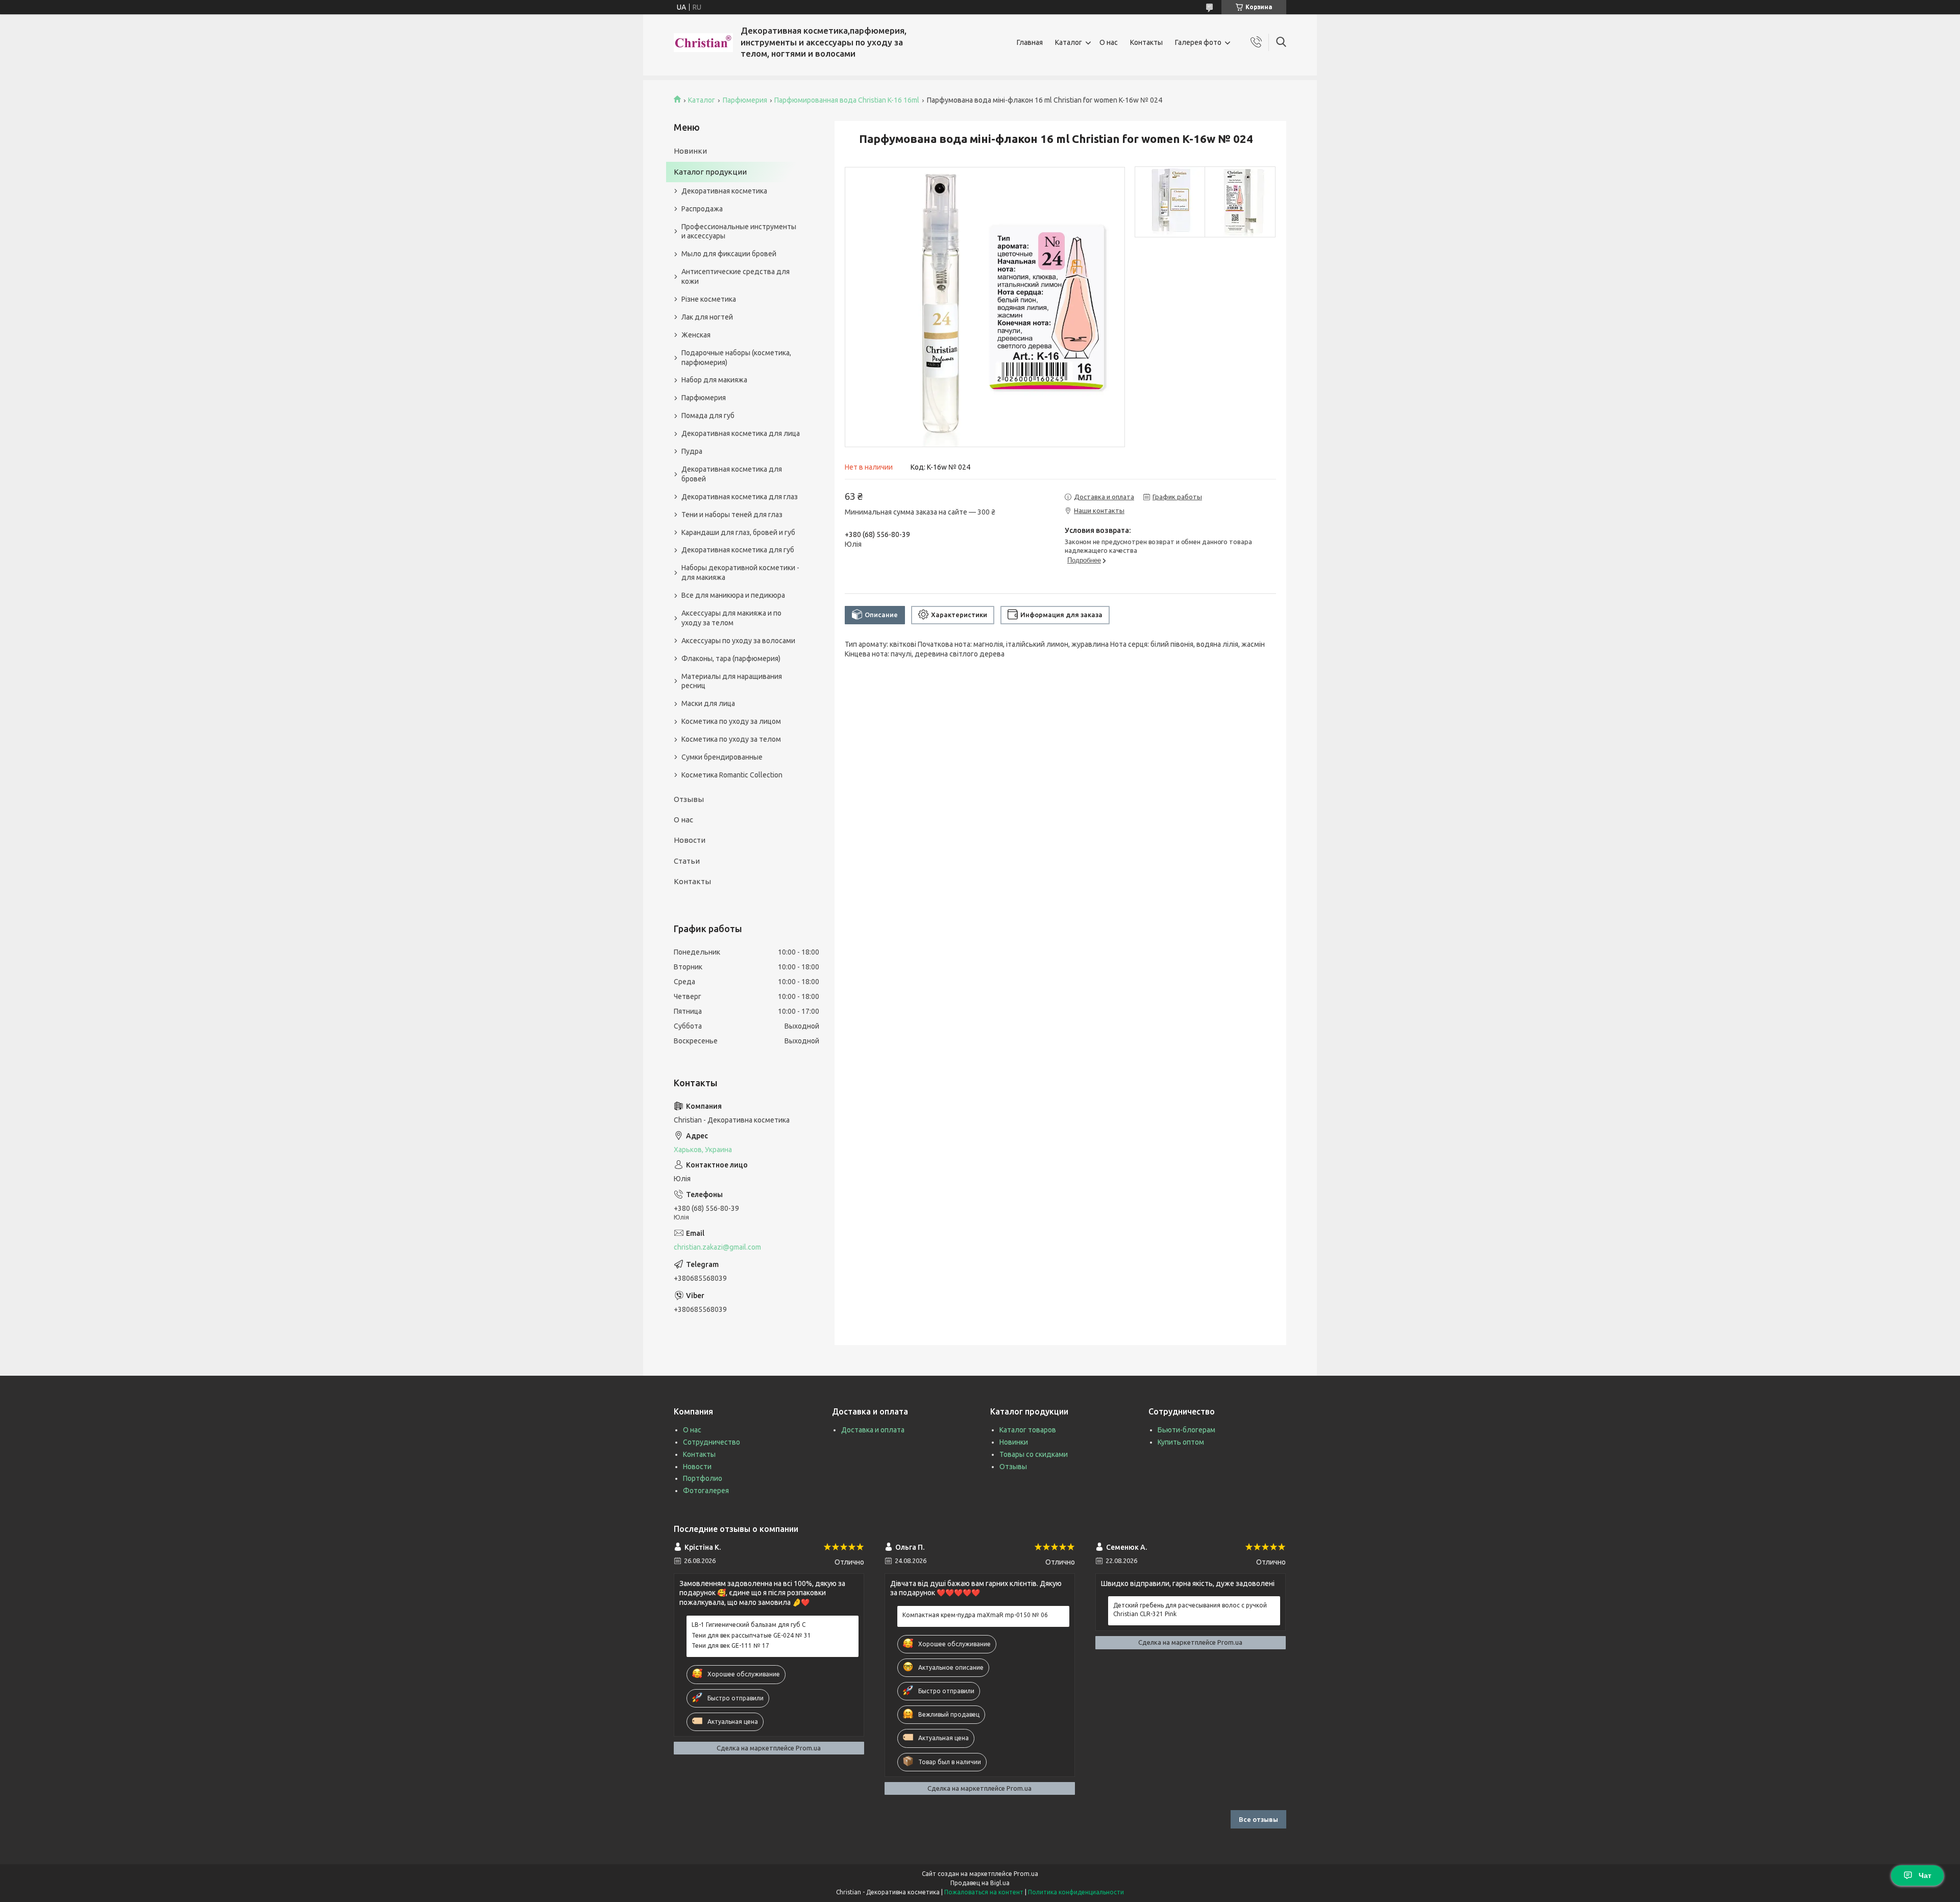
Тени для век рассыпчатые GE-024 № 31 (751, 1635)
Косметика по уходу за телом (731, 739)
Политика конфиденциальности (1076, 1892)
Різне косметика (709, 299)
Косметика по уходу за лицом (731, 721)
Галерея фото (1198, 42)
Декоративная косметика (724, 191)
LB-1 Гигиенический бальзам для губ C (749, 1625)
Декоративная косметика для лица (741, 433)
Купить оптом (1181, 1442)
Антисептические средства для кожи (736, 276)
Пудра (692, 451)
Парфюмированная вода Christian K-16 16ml (847, 100)
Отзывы (689, 799)
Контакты (1146, 42)
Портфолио (703, 1478)
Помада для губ (708, 416)
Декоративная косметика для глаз (740, 497)
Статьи (687, 861)
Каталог (1069, 42)
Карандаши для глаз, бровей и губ (738, 532)
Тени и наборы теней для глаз (732, 515)
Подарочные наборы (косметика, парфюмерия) (736, 358)
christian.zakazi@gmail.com (717, 1247)
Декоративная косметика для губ (738, 550)
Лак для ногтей (707, 317)
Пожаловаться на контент (984, 1892)
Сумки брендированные (722, 757)
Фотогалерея (706, 1491)
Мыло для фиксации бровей (729, 254)
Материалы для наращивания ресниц (732, 681)
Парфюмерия (745, 100)
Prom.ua (1026, 1874)
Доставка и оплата (873, 1430)
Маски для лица (708, 703)
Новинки (690, 151)
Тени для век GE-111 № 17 (730, 1645)
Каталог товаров (1028, 1430)
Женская (696, 335)
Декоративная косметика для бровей (732, 474)
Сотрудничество (712, 1442)
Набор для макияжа (714, 380)
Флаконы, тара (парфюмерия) (731, 659)
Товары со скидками (1034, 1454)
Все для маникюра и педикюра (733, 595)
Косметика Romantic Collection (732, 775)
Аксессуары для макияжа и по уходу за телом (731, 618)
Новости (690, 840)
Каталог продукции (710, 172)
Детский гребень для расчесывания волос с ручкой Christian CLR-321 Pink (1190, 1609)
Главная (1030, 42)
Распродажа (702, 209)
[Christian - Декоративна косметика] (703, 43)
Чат (1925, 1875)
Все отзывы (1258, 1819)
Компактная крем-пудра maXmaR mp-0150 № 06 (975, 1615)
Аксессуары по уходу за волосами (738, 641)
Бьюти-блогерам (1186, 1430)
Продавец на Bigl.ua (980, 1883)
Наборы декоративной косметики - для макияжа (740, 572)
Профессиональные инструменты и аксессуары (739, 231)
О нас (1109, 42)
